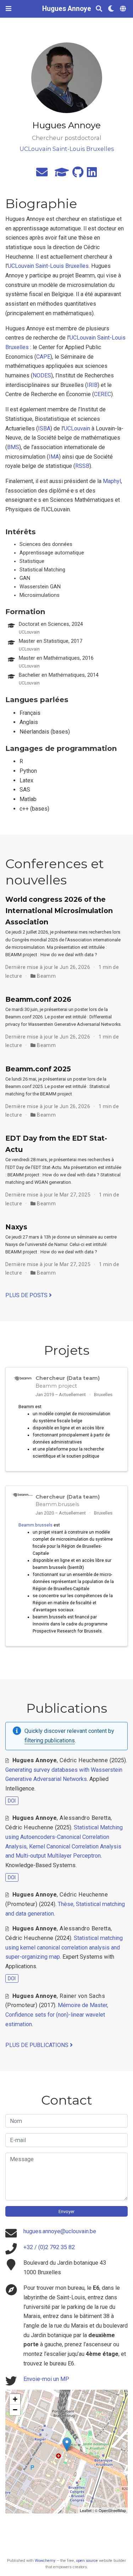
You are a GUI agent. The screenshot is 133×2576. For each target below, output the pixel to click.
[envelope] (42, 174)
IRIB (92, 385)
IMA (54, 457)
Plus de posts (27, 1295)
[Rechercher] (99, 9)
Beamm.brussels (35, 1525)
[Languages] (124, 9)
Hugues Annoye (67, 9)
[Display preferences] (111, 9)
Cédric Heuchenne (84, 1760)
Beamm (46, 976)
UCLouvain (77, 428)
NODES (42, 375)
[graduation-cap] (62, 174)
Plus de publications (38, 2045)
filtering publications (50, 1740)
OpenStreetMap (112, 2510)
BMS (13, 447)
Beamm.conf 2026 (38, 999)
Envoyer (66, 2212)
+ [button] (15, 2399)
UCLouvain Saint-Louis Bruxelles (48, 266)
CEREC (102, 394)
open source (87, 2561)
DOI (12, 1801)
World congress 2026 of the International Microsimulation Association (59, 911)
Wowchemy (45, 2561)
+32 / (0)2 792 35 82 (49, 2247)
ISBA (44, 428)
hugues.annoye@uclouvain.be (60, 2231)
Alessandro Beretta (85, 1818)
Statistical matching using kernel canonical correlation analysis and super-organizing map (64, 1947)
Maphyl (112, 481)
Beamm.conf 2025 (38, 1069)
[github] (78, 174)
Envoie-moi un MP (46, 2379)
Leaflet (86, 2510)
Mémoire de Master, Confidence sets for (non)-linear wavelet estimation (57, 2015)
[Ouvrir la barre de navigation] (9, 9)
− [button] (15, 2410)
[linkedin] (92, 174)
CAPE (43, 357)
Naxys (16, 1227)
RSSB (82, 466)
